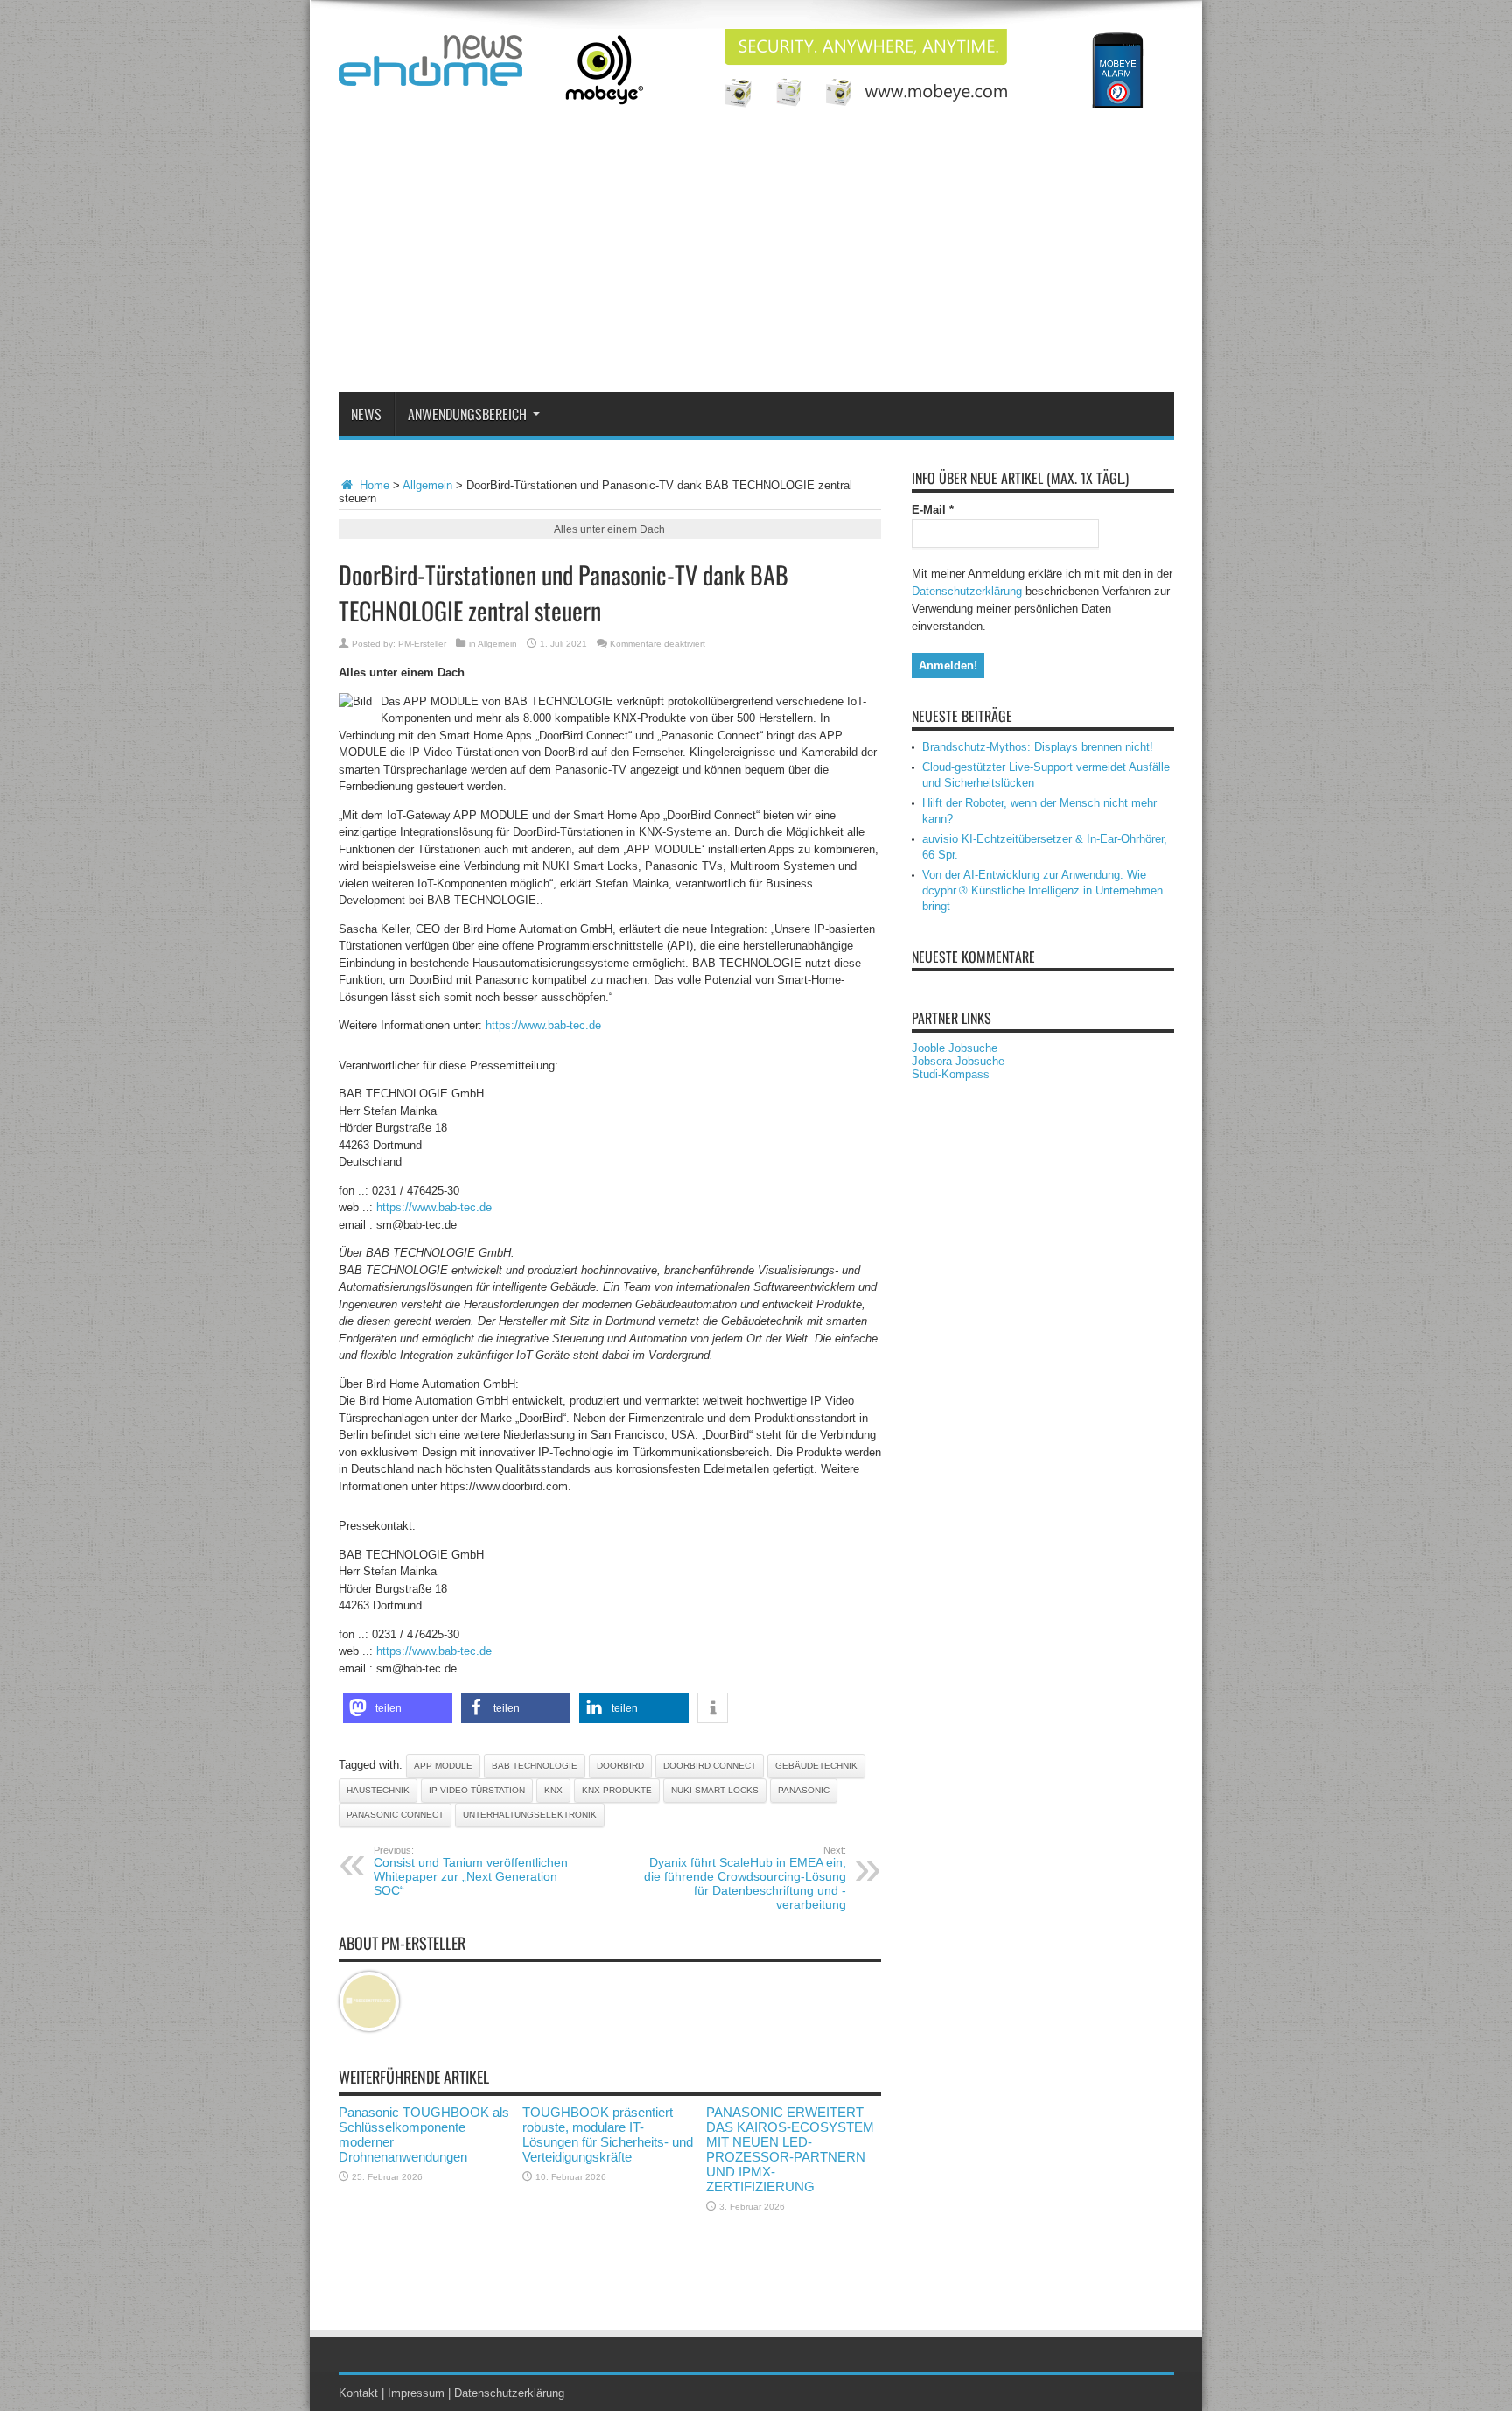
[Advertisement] (756, 261)
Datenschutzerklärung (967, 591)
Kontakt (358, 2393)
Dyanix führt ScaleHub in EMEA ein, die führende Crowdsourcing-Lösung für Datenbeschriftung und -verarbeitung (745, 1878)
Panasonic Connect (395, 1815)
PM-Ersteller (422, 644)
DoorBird (620, 1766)
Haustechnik (378, 1790)
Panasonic (804, 1790)
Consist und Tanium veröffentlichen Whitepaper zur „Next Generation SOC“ (471, 1871)
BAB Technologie (535, 1766)
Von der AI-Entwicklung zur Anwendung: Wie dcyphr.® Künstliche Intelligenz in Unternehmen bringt (1043, 890)
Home (373, 485)
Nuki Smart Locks (715, 1790)
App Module (443, 1766)
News (366, 414)
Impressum (416, 2393)
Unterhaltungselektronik (530, 1815)
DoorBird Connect (710, 1766)
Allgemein (427, 485)
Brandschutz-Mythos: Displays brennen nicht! (1038, 747)
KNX (553, 1790)
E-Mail (933, 510)
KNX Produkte (617, 1790)
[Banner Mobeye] (856, 104)
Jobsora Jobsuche (958, 1061)
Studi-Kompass (951, 1074)
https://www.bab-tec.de (543, 1025)
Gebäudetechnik (816, 1766)
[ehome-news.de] (430, 73)
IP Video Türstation (477, 1790)
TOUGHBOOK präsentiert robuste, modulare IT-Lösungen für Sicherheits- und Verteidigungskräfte (608, 2134)
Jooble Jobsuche (955, 1048)
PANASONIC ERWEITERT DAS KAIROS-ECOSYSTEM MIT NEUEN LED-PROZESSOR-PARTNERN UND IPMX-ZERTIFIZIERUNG (790, 2149)
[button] (398, 1708)
